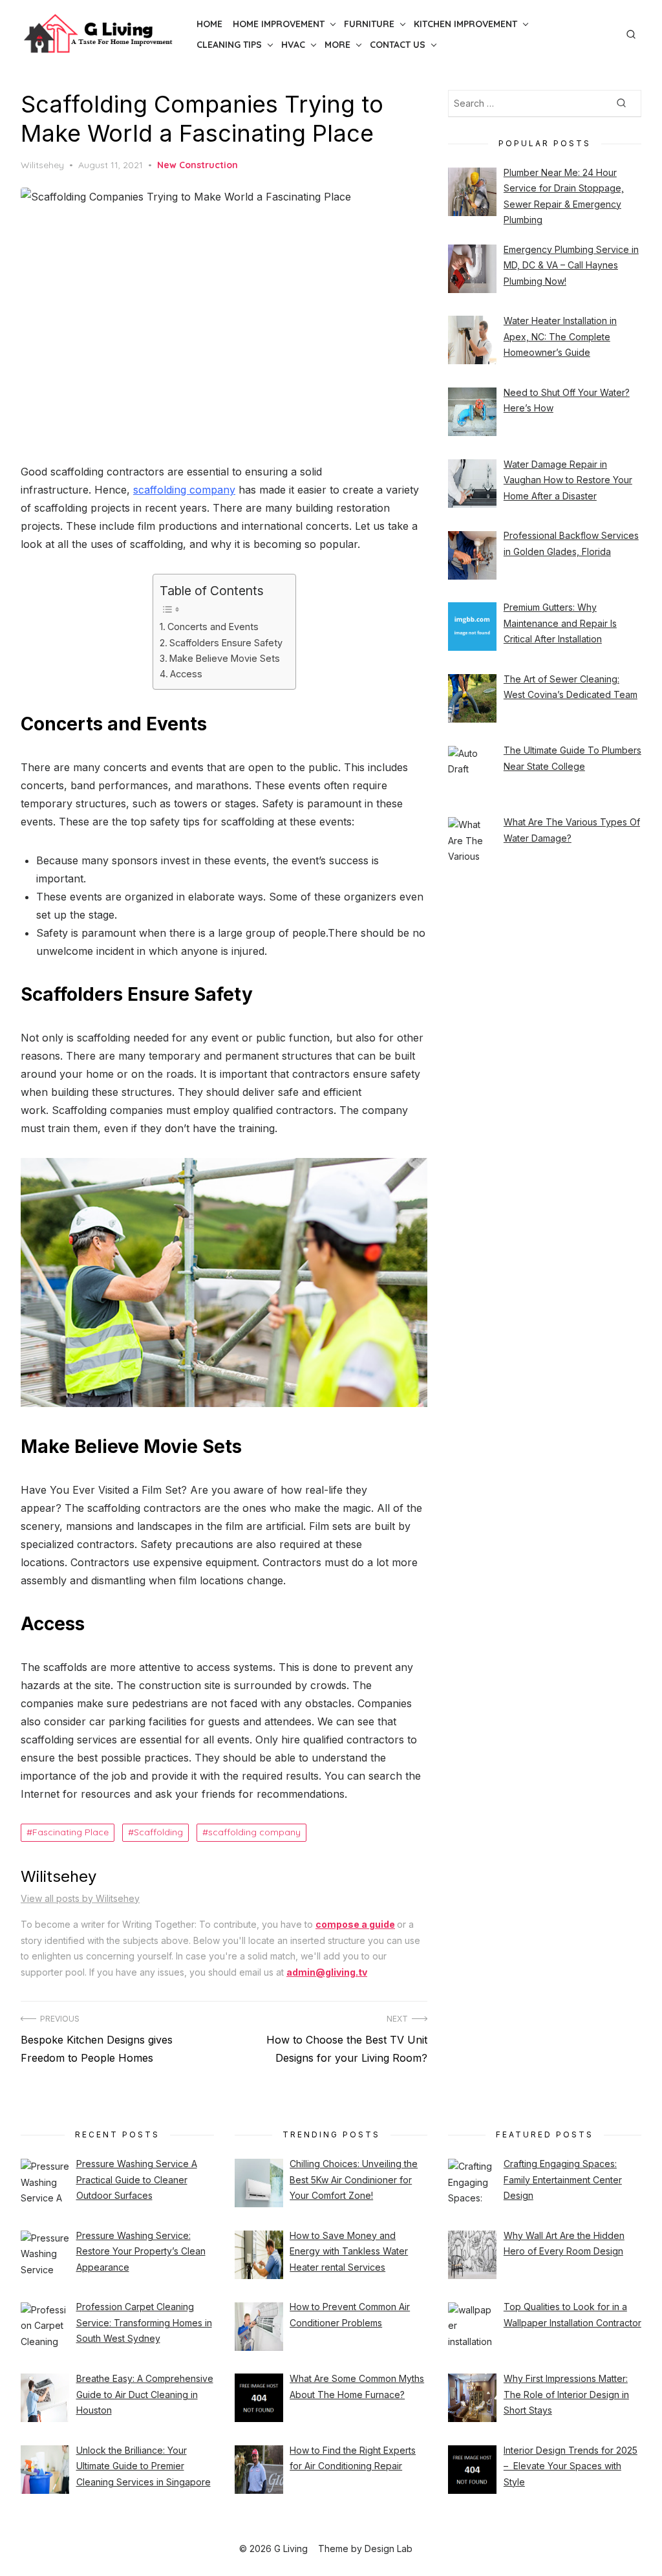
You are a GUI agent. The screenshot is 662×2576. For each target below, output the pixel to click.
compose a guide (355, 1924)
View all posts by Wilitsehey (80, 1898)
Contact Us (398, 45)
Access (187, 674)
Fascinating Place (70, 1832)
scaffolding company (184, 490)
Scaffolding (158, 1832)
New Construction (198, 165)
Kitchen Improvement (465, 24)
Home (209, 24)
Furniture (369, 24)
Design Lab (389, 2549)
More (337, 45)
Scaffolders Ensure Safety (226, 643)
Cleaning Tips (229, 45)
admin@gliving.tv (327, 1972)
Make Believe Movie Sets (226, 658)
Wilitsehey (42, 165)
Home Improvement (279, 24)
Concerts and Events (213, 627)
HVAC (293, 45)
